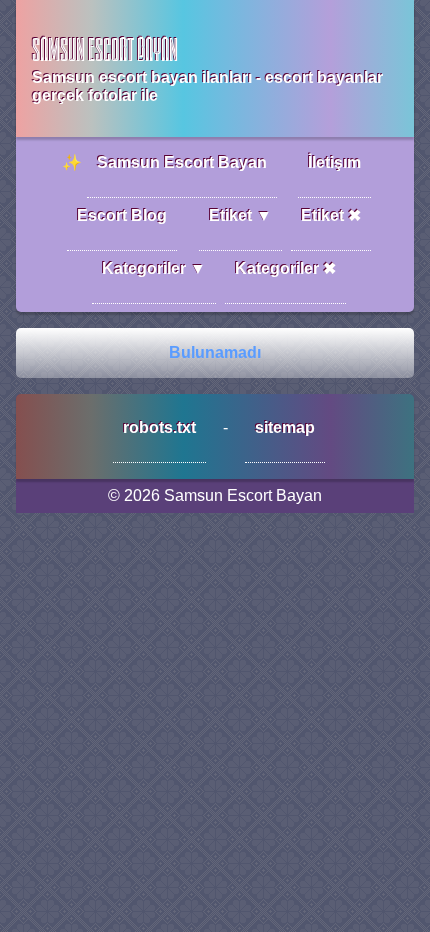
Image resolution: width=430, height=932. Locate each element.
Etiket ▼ (240, 215)
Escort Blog (122, 215)
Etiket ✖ (331, 215)
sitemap (285, 427)
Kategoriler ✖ (285, 268)
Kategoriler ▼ (154, 268)
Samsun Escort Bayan (182, 162)
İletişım (334, 162)
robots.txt (159, 427)
